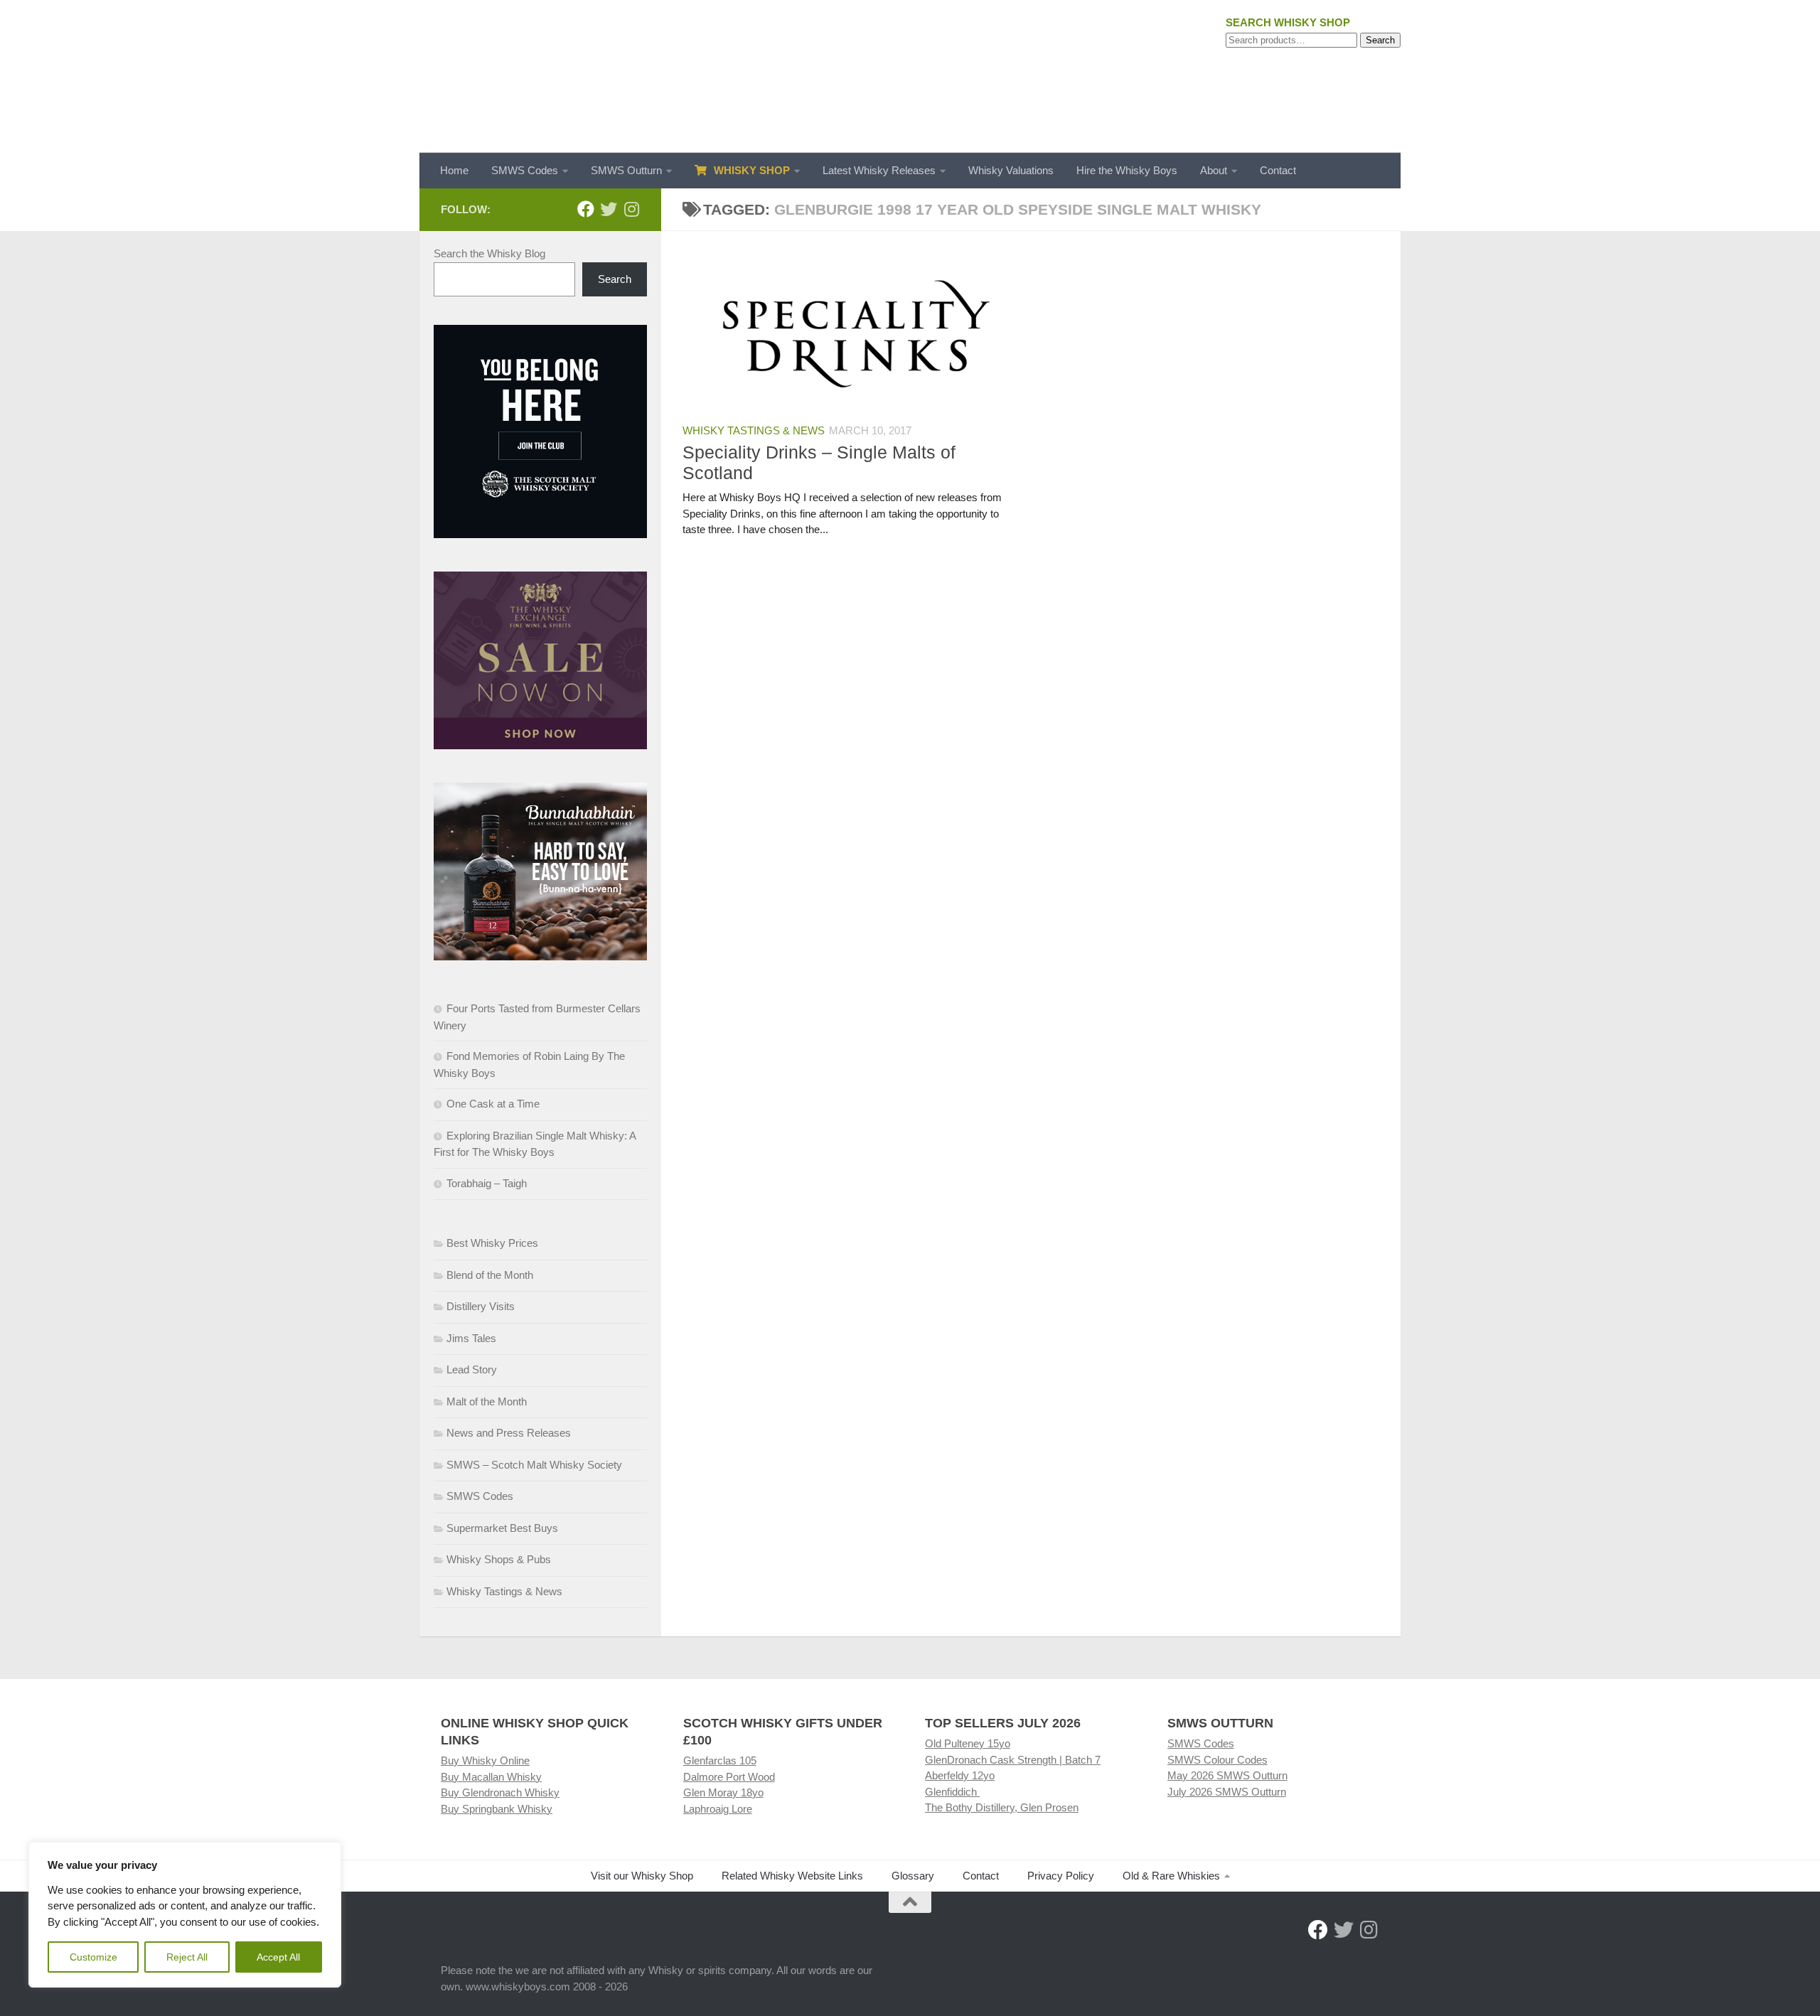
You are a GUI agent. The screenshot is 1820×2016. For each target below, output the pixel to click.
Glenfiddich (952, 1792)
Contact (1278, 170)
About (1214, 170)
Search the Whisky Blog (489, 253)
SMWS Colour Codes (1217, 1760)
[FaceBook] (586, 209)
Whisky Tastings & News (754, 430)
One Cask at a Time (493, 1104)
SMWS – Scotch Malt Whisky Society (534, 1465)
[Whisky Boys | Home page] (910, 76)
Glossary (913, 1876)
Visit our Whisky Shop (642, 1876)
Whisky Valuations (1011, 170)
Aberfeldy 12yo (960, 1775)
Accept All (278, 1957)
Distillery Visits (481, 1306)
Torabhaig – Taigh (487, 1183)
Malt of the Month (487, 1401)
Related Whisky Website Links (792, 1876)
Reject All (187, 1957)
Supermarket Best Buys (502, 1528)
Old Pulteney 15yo (968, 1743)
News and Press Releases (509, 1433)
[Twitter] (609, 209)
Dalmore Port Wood (729, 1777)
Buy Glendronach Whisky (500, 1792)
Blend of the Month (490, 1275)
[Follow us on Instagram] (631, 209)
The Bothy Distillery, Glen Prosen (1002, 1807)
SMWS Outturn (626, 170)
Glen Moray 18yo (723, 1792)
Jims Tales (471, 1338)
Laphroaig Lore (718, 1809)
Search (1380, 40)
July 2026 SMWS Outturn (1227, 1792)
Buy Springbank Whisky (497, 1809)
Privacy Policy (1061, 1876)
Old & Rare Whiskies (1171, 1876)
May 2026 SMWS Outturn (1227, 1775)
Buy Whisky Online (485, 1760)
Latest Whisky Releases (879, 170)
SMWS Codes (525, 170)
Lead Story (472, 1369)
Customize (93, 1957)
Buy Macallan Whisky (491, 1777)
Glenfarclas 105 (720, 1760)
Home (454, 170)
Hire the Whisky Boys (1127, 170)
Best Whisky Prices (492, 1243)
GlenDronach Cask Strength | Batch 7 (1013, 1760)
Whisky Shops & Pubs (499, 1559)
